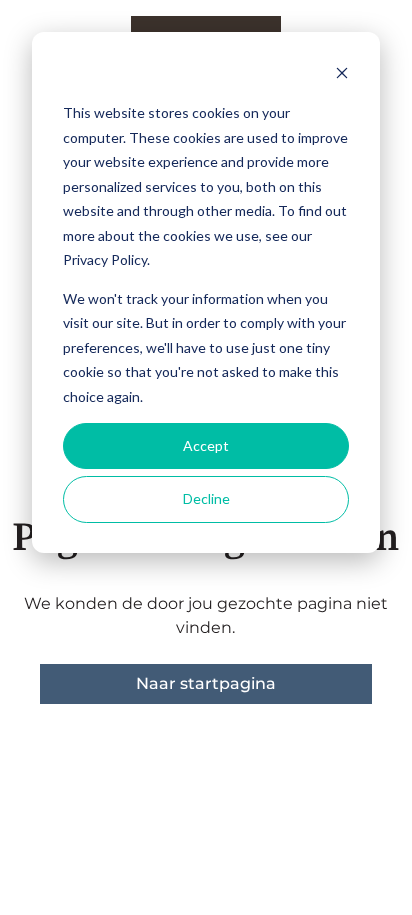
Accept (206, 445)
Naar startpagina (206, 683)
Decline (206, 498)
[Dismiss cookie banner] (342, 75)
